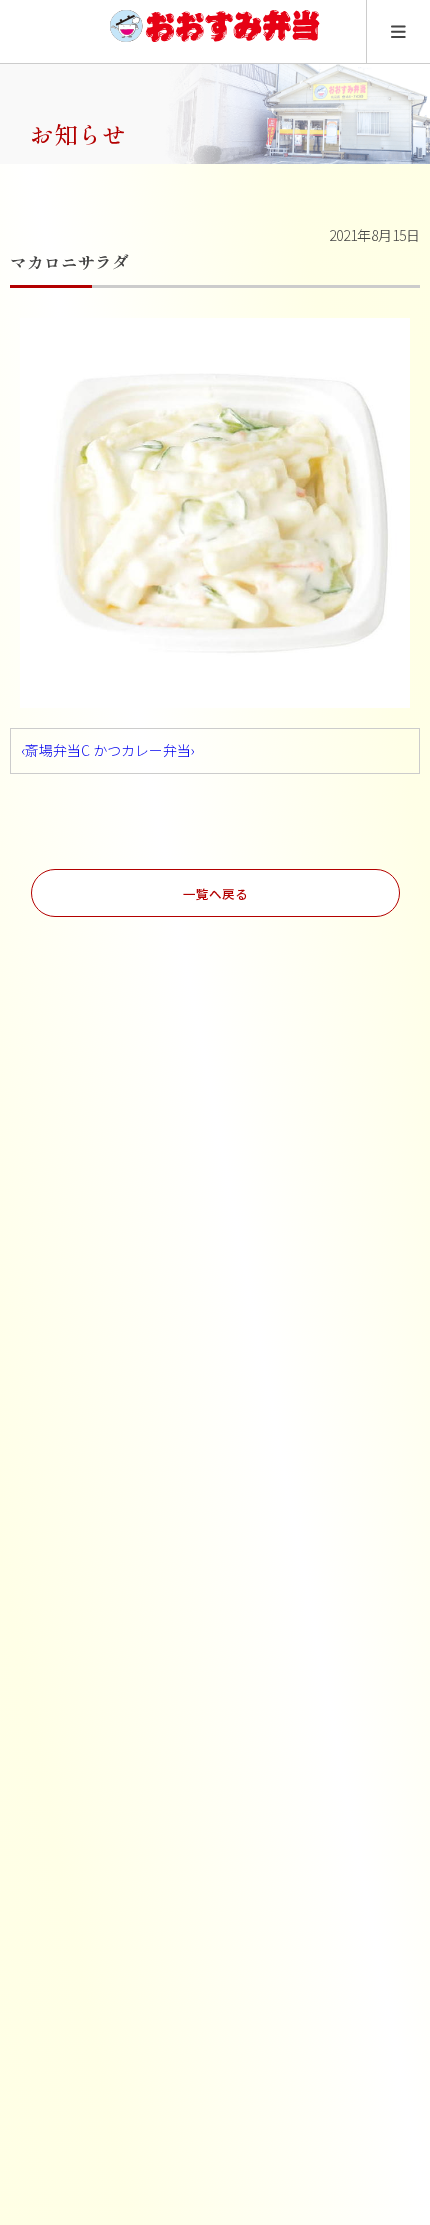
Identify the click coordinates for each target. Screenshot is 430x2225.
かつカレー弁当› (144, 750)
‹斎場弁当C (55, 750)
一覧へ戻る (215, 893)
